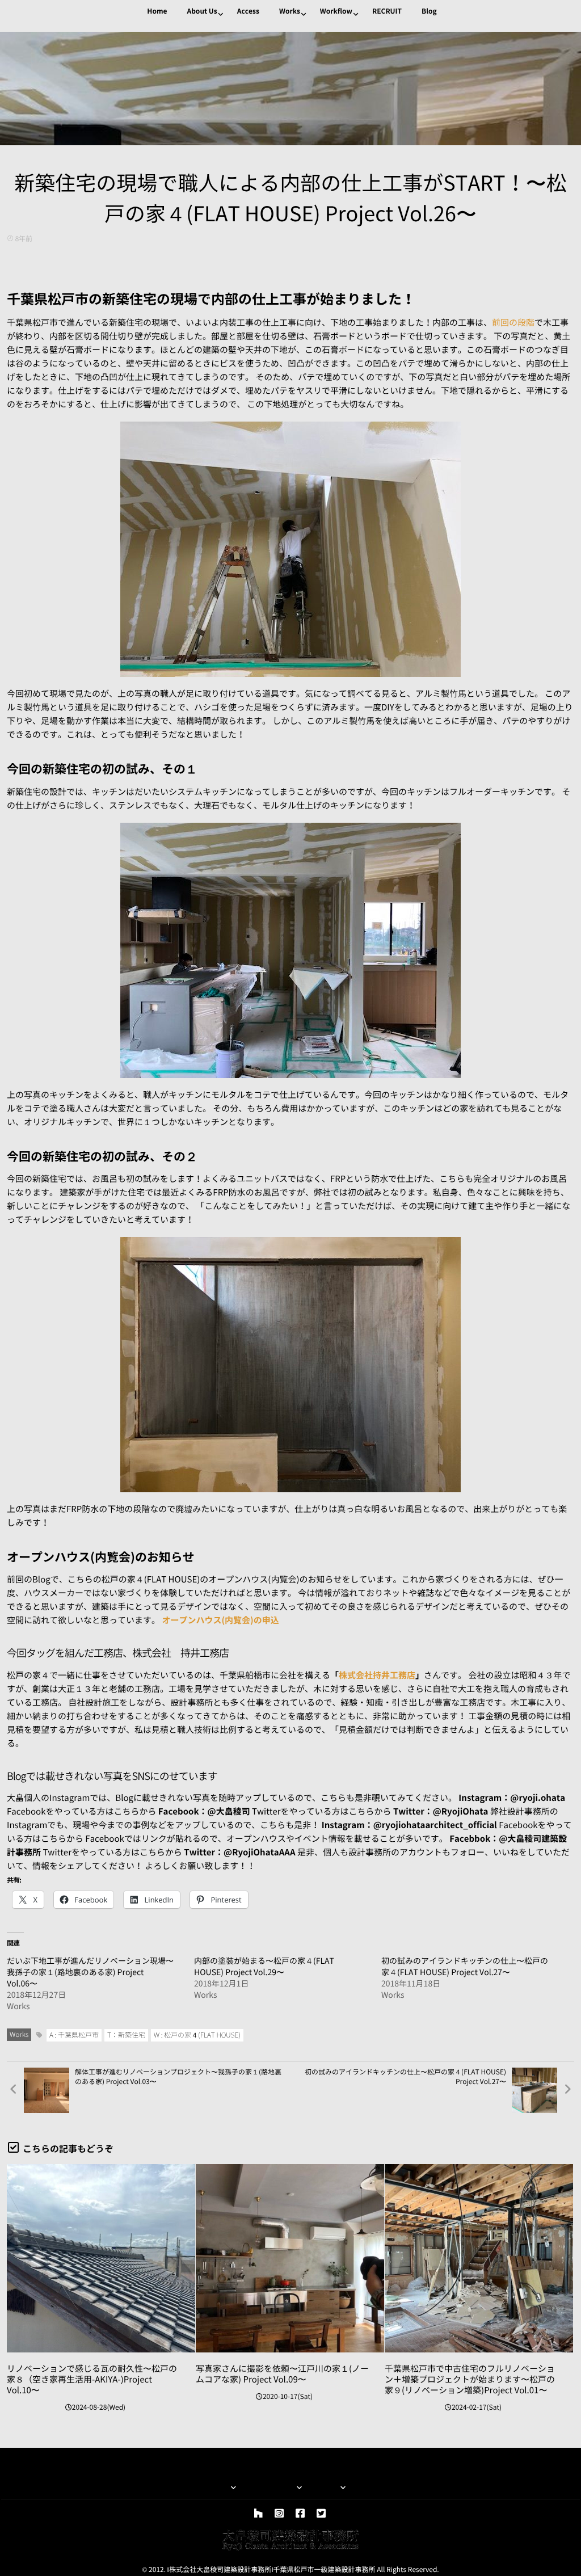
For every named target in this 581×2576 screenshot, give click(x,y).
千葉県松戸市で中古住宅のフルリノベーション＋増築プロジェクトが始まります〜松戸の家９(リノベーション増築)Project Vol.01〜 (470, 2379)
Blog (429, 11)
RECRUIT (387, 11)
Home (157, 11)
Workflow (336, 11)
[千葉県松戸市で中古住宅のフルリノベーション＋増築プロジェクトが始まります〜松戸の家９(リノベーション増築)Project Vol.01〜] (479, 2258)
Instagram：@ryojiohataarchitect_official (409, 1825)
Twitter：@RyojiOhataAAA (239, 1852)
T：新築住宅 (126, 2035)
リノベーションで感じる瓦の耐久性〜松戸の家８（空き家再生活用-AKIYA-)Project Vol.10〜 (92, 2379)
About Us (202, 11)
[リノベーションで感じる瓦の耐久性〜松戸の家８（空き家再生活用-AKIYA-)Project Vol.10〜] (101, 2258)
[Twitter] (321, 2514)
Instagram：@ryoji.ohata (512, 1798)
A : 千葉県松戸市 (74, 2035)
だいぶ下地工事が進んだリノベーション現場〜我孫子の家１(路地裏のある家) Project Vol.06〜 (90, 1972)
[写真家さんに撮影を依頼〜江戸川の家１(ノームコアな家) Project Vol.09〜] (290, 2258)
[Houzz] (258, 2514)
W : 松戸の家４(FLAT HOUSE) (197, 2035)
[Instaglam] (279, 2514)
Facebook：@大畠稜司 (204, 1811)
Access (248, 11)
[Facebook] (300, 2514)
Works (290, 11)
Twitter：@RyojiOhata (441, 1811)
